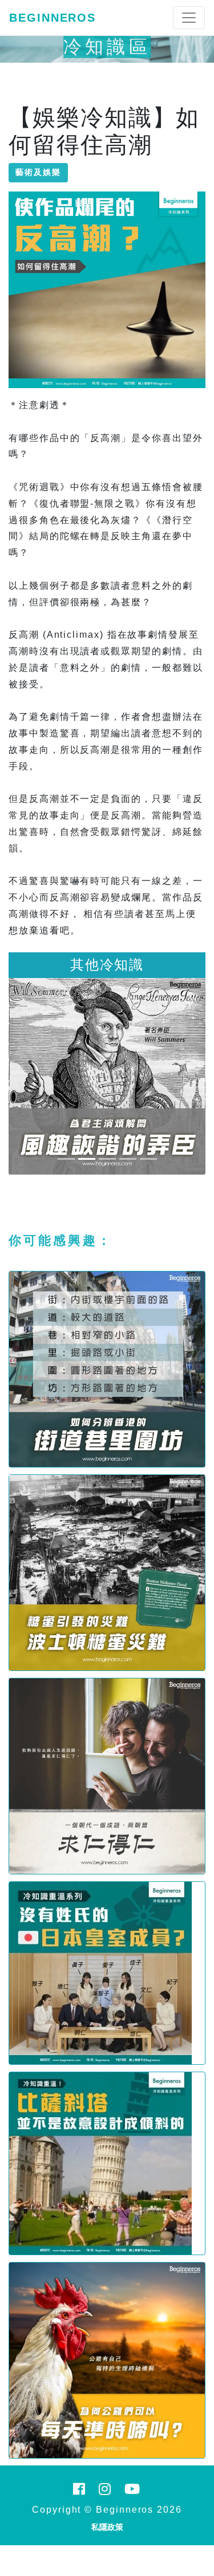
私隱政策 (107, 2527)
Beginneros (53, 18)
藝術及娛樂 (38, 172)
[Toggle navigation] (189, 18)
